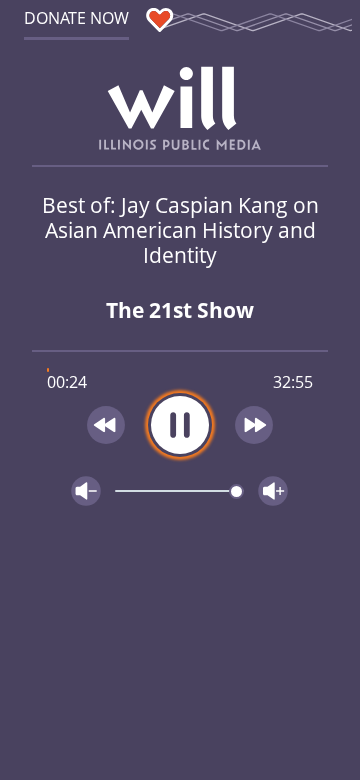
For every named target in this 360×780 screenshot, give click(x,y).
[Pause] (180, 425)
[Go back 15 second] (106, 425)
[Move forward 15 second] (255, 425)
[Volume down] (86, 491)
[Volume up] (273, 491)
